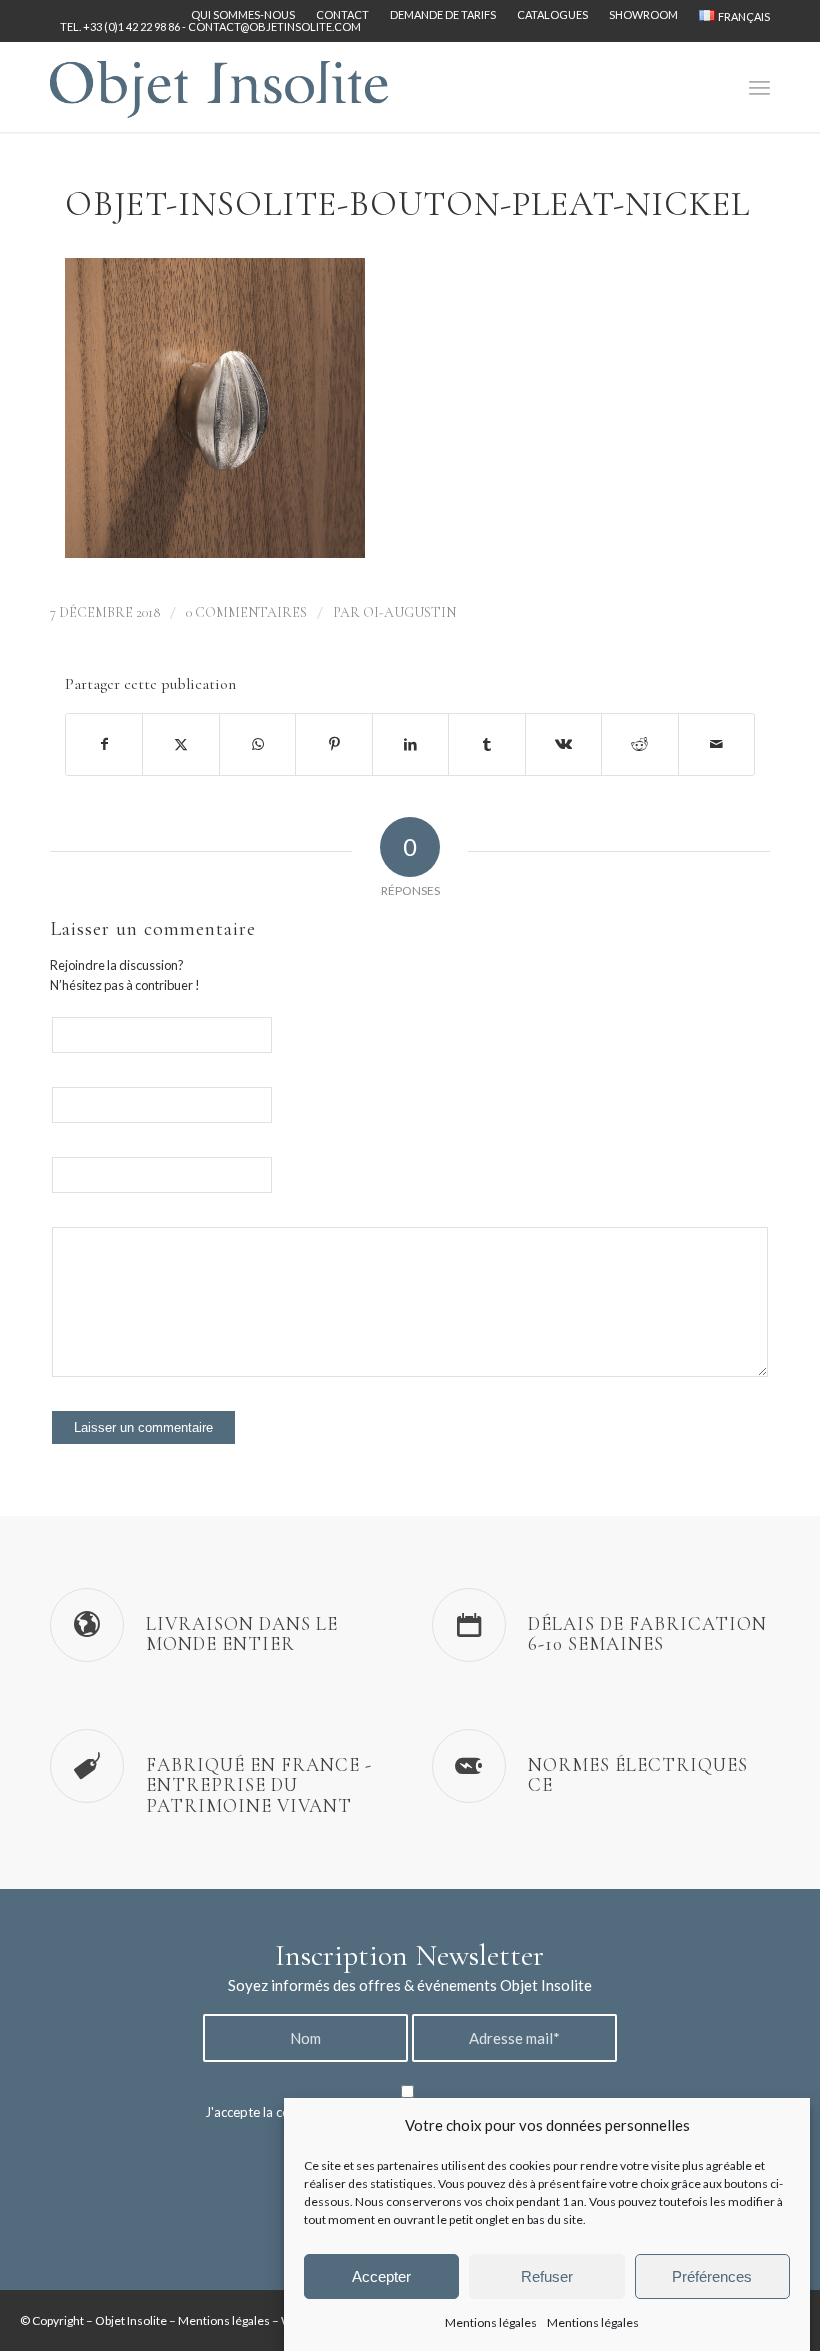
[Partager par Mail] (717, 744)
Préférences (712, 2276)
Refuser (547, 2276)
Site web (316, 1170)
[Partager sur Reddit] (639, 744)
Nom (307, 1030)
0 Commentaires (246, 612)
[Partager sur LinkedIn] (410, 744)
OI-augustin (409, 612)
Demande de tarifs (443, 14)
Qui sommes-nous (243, 14)
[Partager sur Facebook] (104, 744)
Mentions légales (491, 2322)
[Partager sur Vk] (563, 744)
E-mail (310, 1100)
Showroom (643, 14)
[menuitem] (243, 15)
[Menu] (759, 87)
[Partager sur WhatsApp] (257, 744)
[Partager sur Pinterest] (333, 744)
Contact (342, 14)
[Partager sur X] (180, 744)
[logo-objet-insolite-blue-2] (219, 87)
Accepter (381, 2276)
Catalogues (552, 14)
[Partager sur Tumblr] (486, 744)
